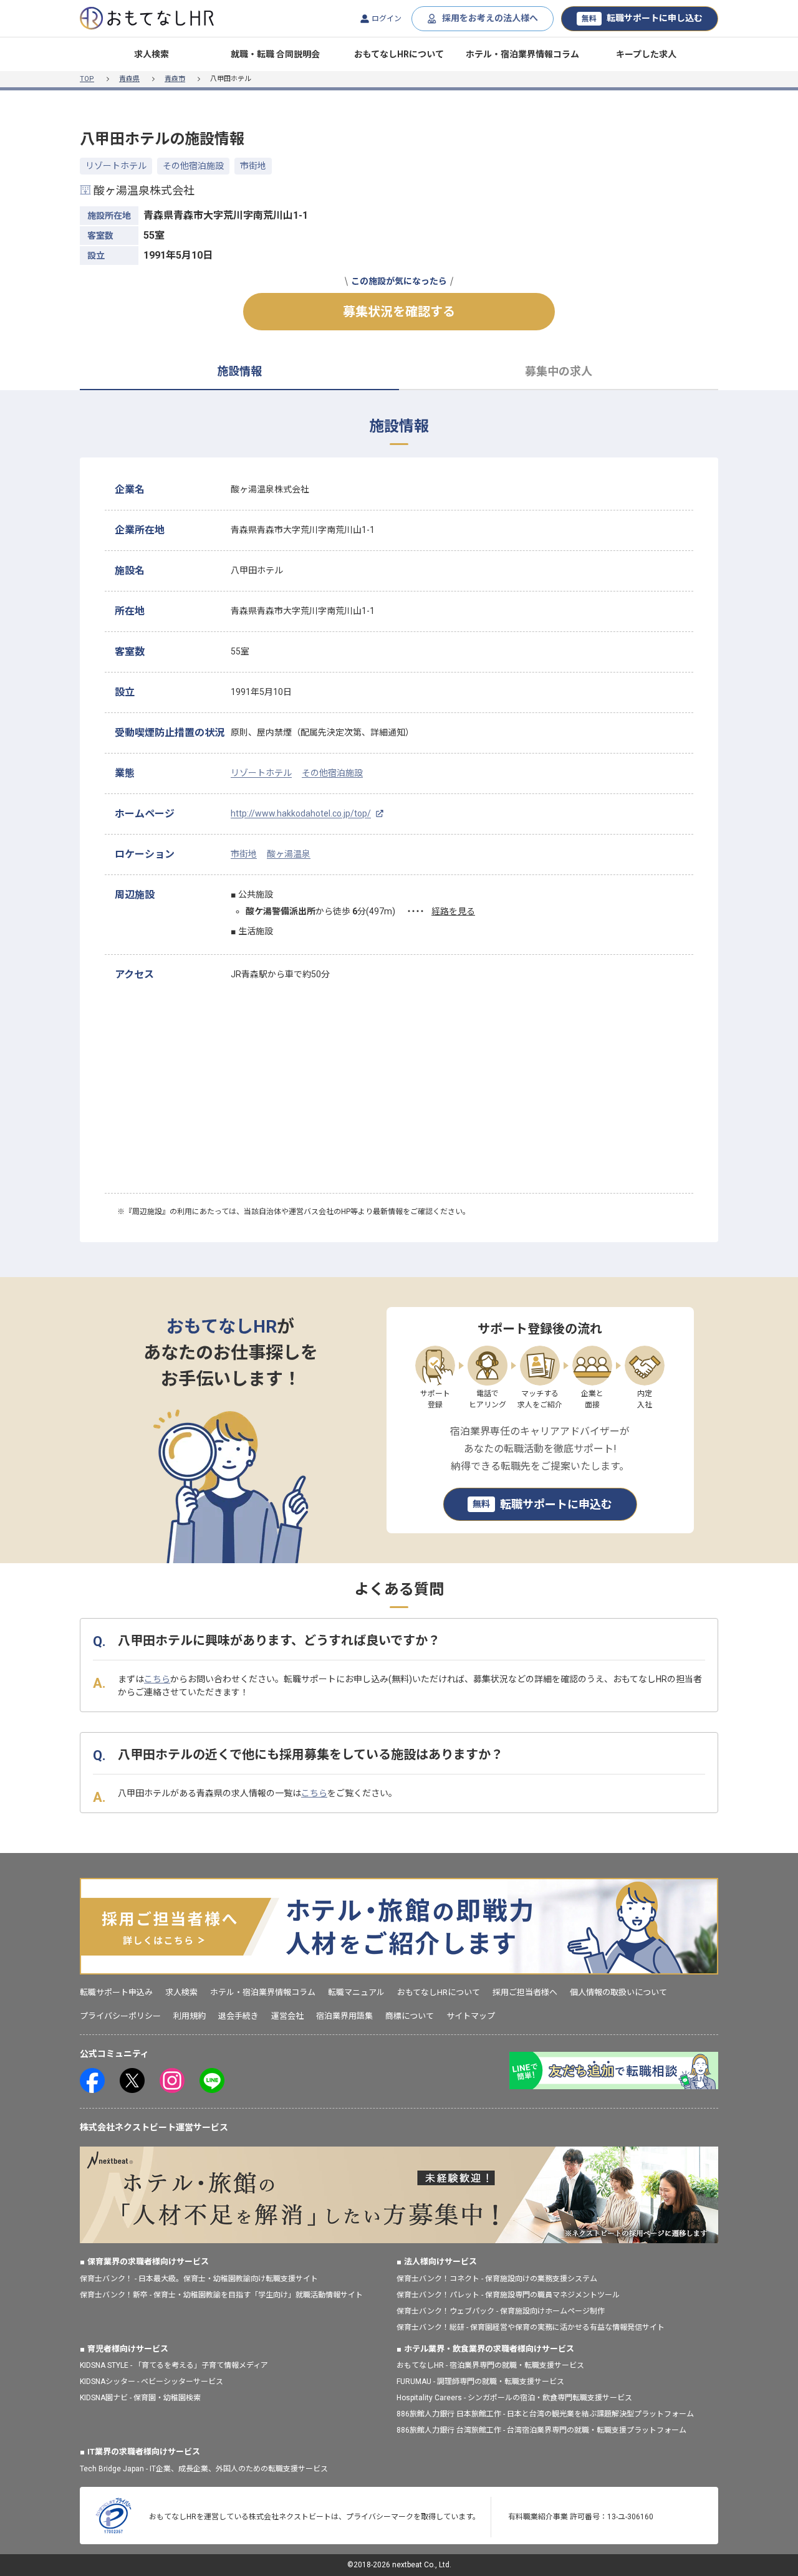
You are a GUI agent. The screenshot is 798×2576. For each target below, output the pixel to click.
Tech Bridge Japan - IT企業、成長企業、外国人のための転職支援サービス (204, 2469)
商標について (410, 2016)
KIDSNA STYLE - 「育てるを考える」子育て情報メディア (174, 2365)
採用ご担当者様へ (525, 1992)
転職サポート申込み (116, 1992)
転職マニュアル (356, 1992)
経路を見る (453, 911)
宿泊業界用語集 (344, 2016)
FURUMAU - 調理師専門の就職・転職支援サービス (480, 2382)
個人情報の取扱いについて (618, 1992)
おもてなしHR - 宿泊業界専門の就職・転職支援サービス (490, 2365)
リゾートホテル (116, 166)
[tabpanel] (399, 834)
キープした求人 (646, 54)
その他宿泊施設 (193, 166)
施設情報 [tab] (239, 371)
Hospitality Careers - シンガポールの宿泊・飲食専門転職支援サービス (514, 2398)
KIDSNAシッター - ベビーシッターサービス (151, 2382)
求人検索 (151, 54)
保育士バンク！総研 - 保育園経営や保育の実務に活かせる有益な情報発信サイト (531, 2327)
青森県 (129, 79)
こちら (157, 1679)
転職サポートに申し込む (642, 18)
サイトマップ (471, 2016)
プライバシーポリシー (120, 2016)
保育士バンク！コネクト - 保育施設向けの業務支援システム (497, 2279)
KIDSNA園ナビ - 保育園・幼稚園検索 (140, 2398)
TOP (87, 79)
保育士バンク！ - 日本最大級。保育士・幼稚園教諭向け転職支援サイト (199, 2279)
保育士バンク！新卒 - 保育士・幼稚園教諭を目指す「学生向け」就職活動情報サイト (221, 2295)
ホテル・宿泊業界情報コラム (522, 54)
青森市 (175, 79)
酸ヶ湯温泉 (289, 854)
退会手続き (238, 2016)
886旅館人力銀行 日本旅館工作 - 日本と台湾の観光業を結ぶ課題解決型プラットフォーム (545, 2414)
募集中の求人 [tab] (559, 371)
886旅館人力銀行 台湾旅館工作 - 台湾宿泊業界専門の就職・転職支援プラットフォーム (541, 2430)
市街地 (253, 166)
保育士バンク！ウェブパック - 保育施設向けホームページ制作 (501, 2311)
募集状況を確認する (399, 312)
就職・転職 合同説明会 (275, 54)
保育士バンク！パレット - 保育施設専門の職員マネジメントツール (508, 2295)
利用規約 (190, 2016)
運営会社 (287, 2016)
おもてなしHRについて (399, 54)
